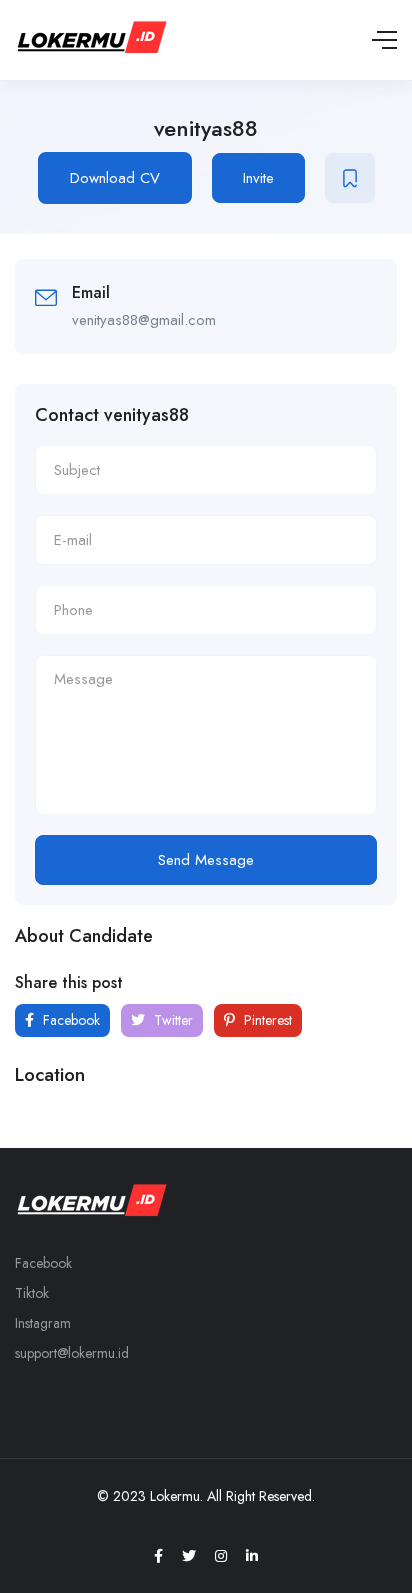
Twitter (171, 1020)
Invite (258, 178)
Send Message (206, 860)
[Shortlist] (350, 178)
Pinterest (266, 1020)
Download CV (115, 178)
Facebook (69, 1020)
